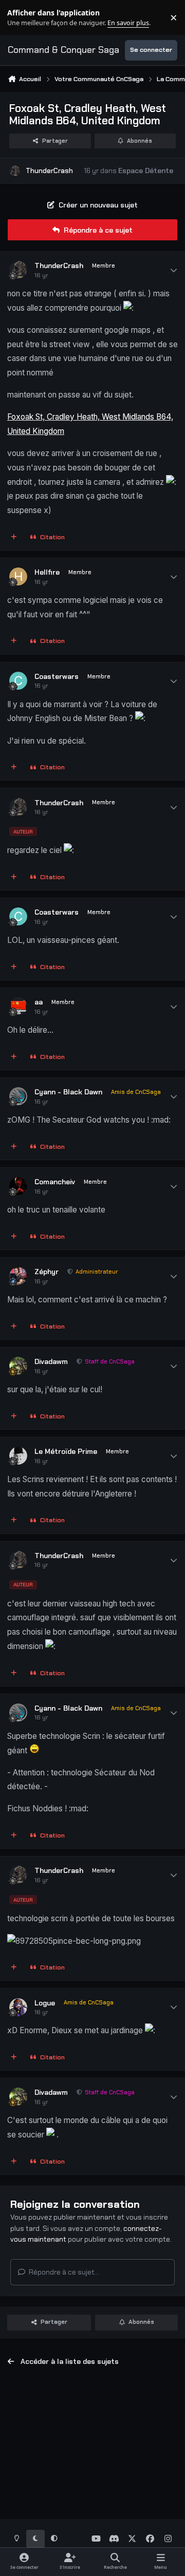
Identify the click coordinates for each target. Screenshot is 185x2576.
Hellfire (47, 572)
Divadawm (51, 1361)
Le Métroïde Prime (66, 1451)
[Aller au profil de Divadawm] (18, 1366)
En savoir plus (24, 18)
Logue (45, 2003)
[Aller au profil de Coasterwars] (18, 681)
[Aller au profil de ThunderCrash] (15, 171)
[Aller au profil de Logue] (18, 2007)
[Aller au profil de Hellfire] (18, 576)
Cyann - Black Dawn (68, 1092)
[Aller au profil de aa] (18, 1006)
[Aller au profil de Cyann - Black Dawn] (18, 1096)
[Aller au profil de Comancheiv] (18, 1186)
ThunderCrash (49, 171)
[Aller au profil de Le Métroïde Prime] (18, 1456)
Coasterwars (57, 676)
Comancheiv (55, 1182)
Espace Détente (146, 171)
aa (39, 1002)
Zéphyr (47, 1272)
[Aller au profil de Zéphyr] (18, 1276)
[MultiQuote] (14, 538)
